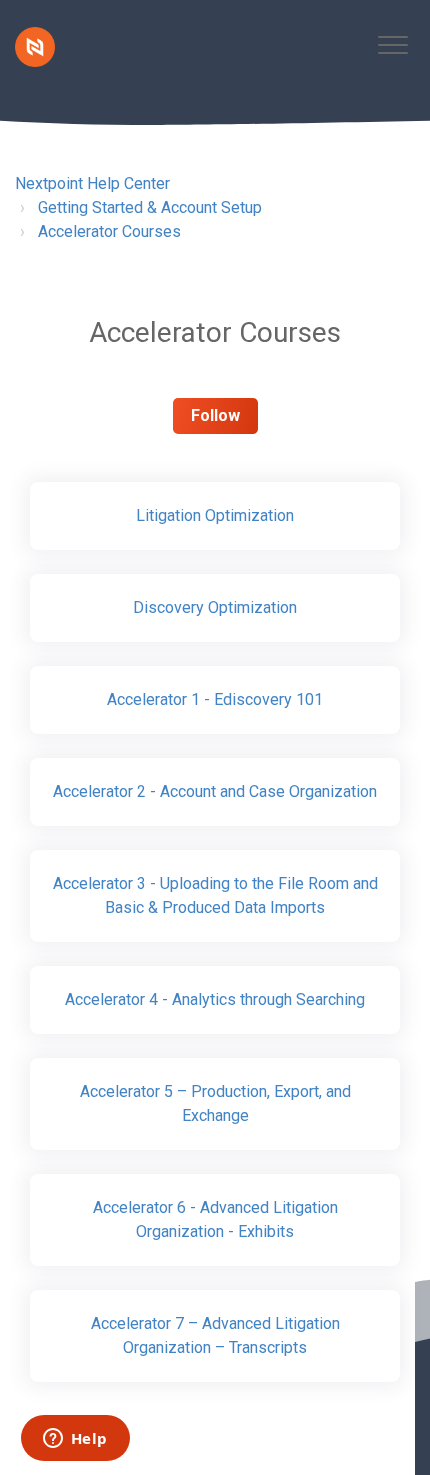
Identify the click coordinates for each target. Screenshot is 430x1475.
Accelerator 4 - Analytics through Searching (215, 999)
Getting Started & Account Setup (150, 207)
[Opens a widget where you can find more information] (75, 1440)
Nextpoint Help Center (92, 183)
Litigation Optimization (215, 515)
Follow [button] (215, 415)
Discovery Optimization (215, 607)
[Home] (35, 47)
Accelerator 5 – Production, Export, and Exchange (215, 1103)
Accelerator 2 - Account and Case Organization (215, 791)
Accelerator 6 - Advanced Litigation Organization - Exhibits (215, 1219)
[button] (392, 44)
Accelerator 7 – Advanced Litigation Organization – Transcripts (215, 1335)
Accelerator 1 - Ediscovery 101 (215, 699)
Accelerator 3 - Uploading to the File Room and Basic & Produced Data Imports (215, 895)
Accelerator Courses (109, 231)
